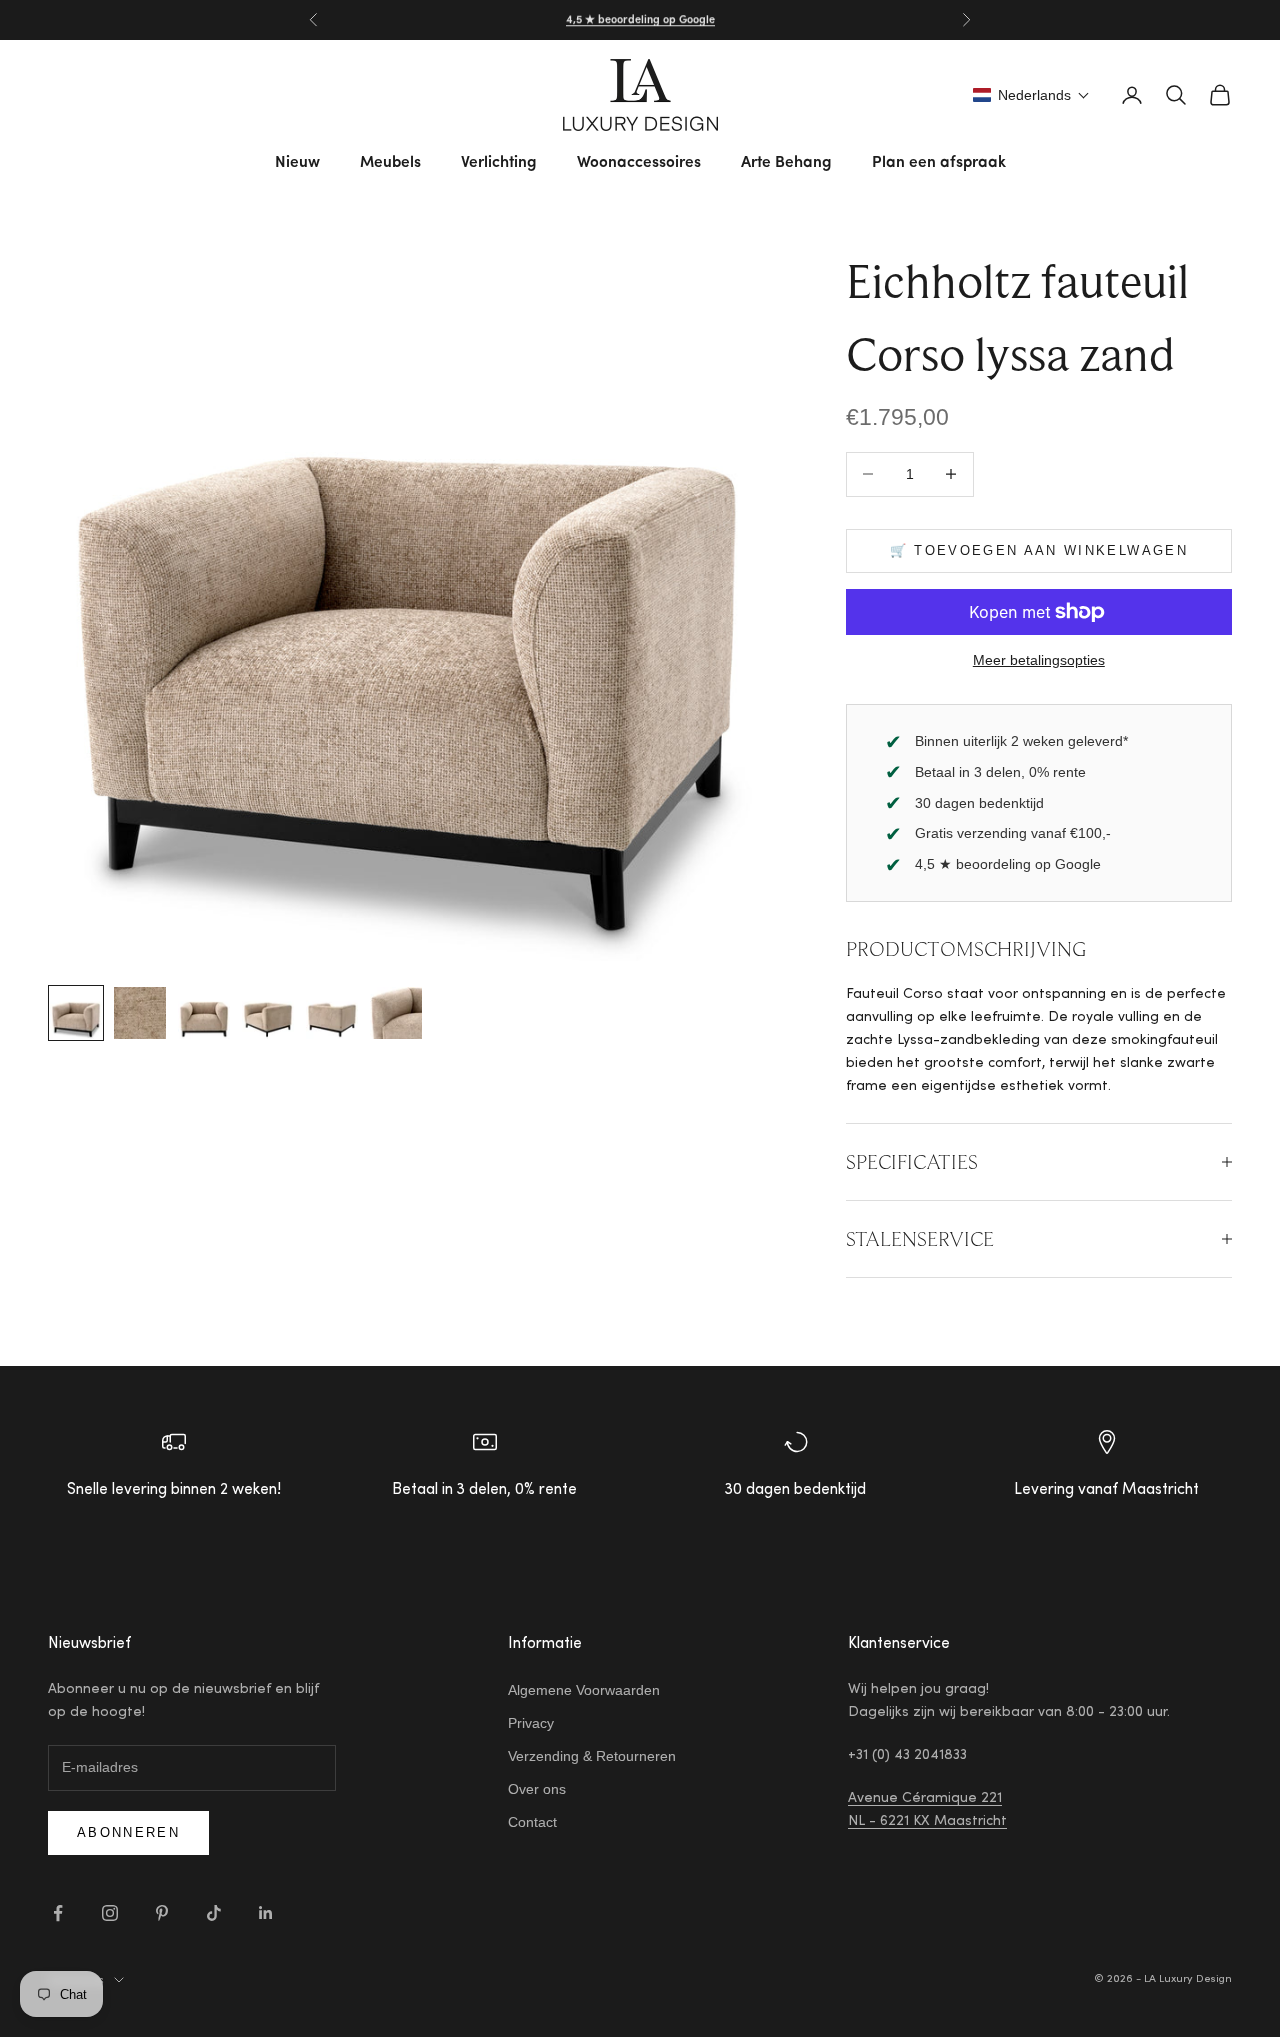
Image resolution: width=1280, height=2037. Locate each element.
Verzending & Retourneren (592, 1756)
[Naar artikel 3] (204, 1013)
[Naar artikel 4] (268, 1013)
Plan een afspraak (939, 163)
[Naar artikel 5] (332, 1013)
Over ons (537, 1789)
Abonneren (128, 1832)
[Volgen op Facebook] (58, 1913)
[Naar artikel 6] (396, 1013)
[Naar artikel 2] (140, 1013)
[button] (1031, 95)
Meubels (390, 163)
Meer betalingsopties (1039, 660)
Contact (532, 1822)
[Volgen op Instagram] (110, 1913)
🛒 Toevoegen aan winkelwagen (1039, 550)
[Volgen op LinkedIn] (266, 1913)
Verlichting (499, 163)
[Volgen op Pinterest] (162, 1913)
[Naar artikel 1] (76, 1013)
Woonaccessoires (639, 163)
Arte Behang (786, 163)
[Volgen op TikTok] (214, 1913)
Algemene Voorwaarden (584, 1690)
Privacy (531, 1723)
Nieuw (297, 163)
